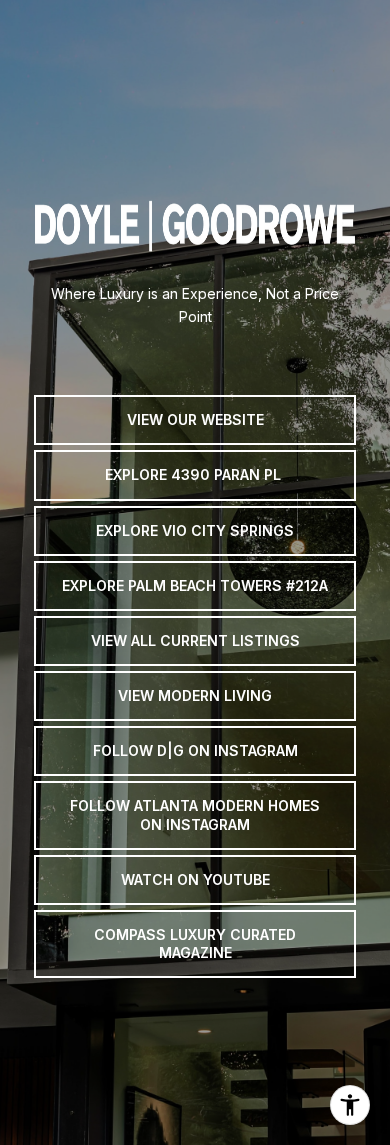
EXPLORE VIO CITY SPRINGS (195, 530)
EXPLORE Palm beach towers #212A (195, 585)
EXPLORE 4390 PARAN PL (195, 474)
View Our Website (195, 419)
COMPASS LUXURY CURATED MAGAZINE (197, 943)
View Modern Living (195, 695)
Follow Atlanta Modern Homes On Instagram (197, 814)
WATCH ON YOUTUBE (195, 879)
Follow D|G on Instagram (195, 750)
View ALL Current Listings (195, 640)
